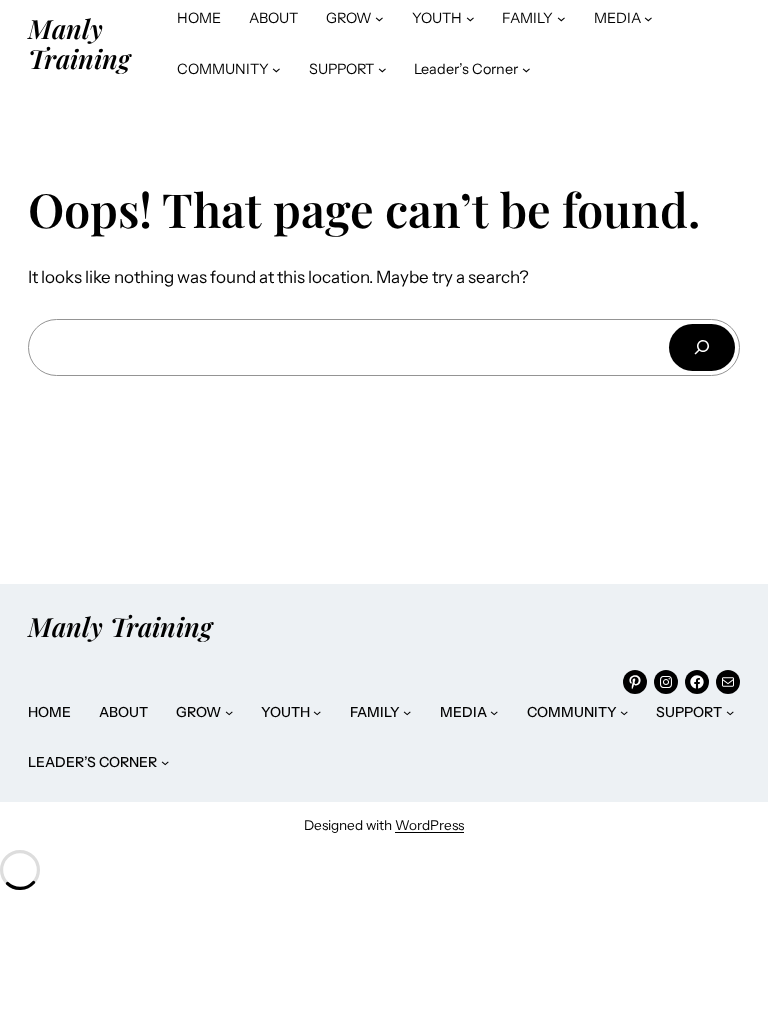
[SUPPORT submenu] (382, 69)
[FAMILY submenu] (561, 18)
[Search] (702, 347)
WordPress (429, 825)
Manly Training (79, 43)
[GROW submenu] (379, 18)
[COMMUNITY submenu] (276, 69)
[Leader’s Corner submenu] (526, 69)
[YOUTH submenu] (470, 18)
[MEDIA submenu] (648, 18)
